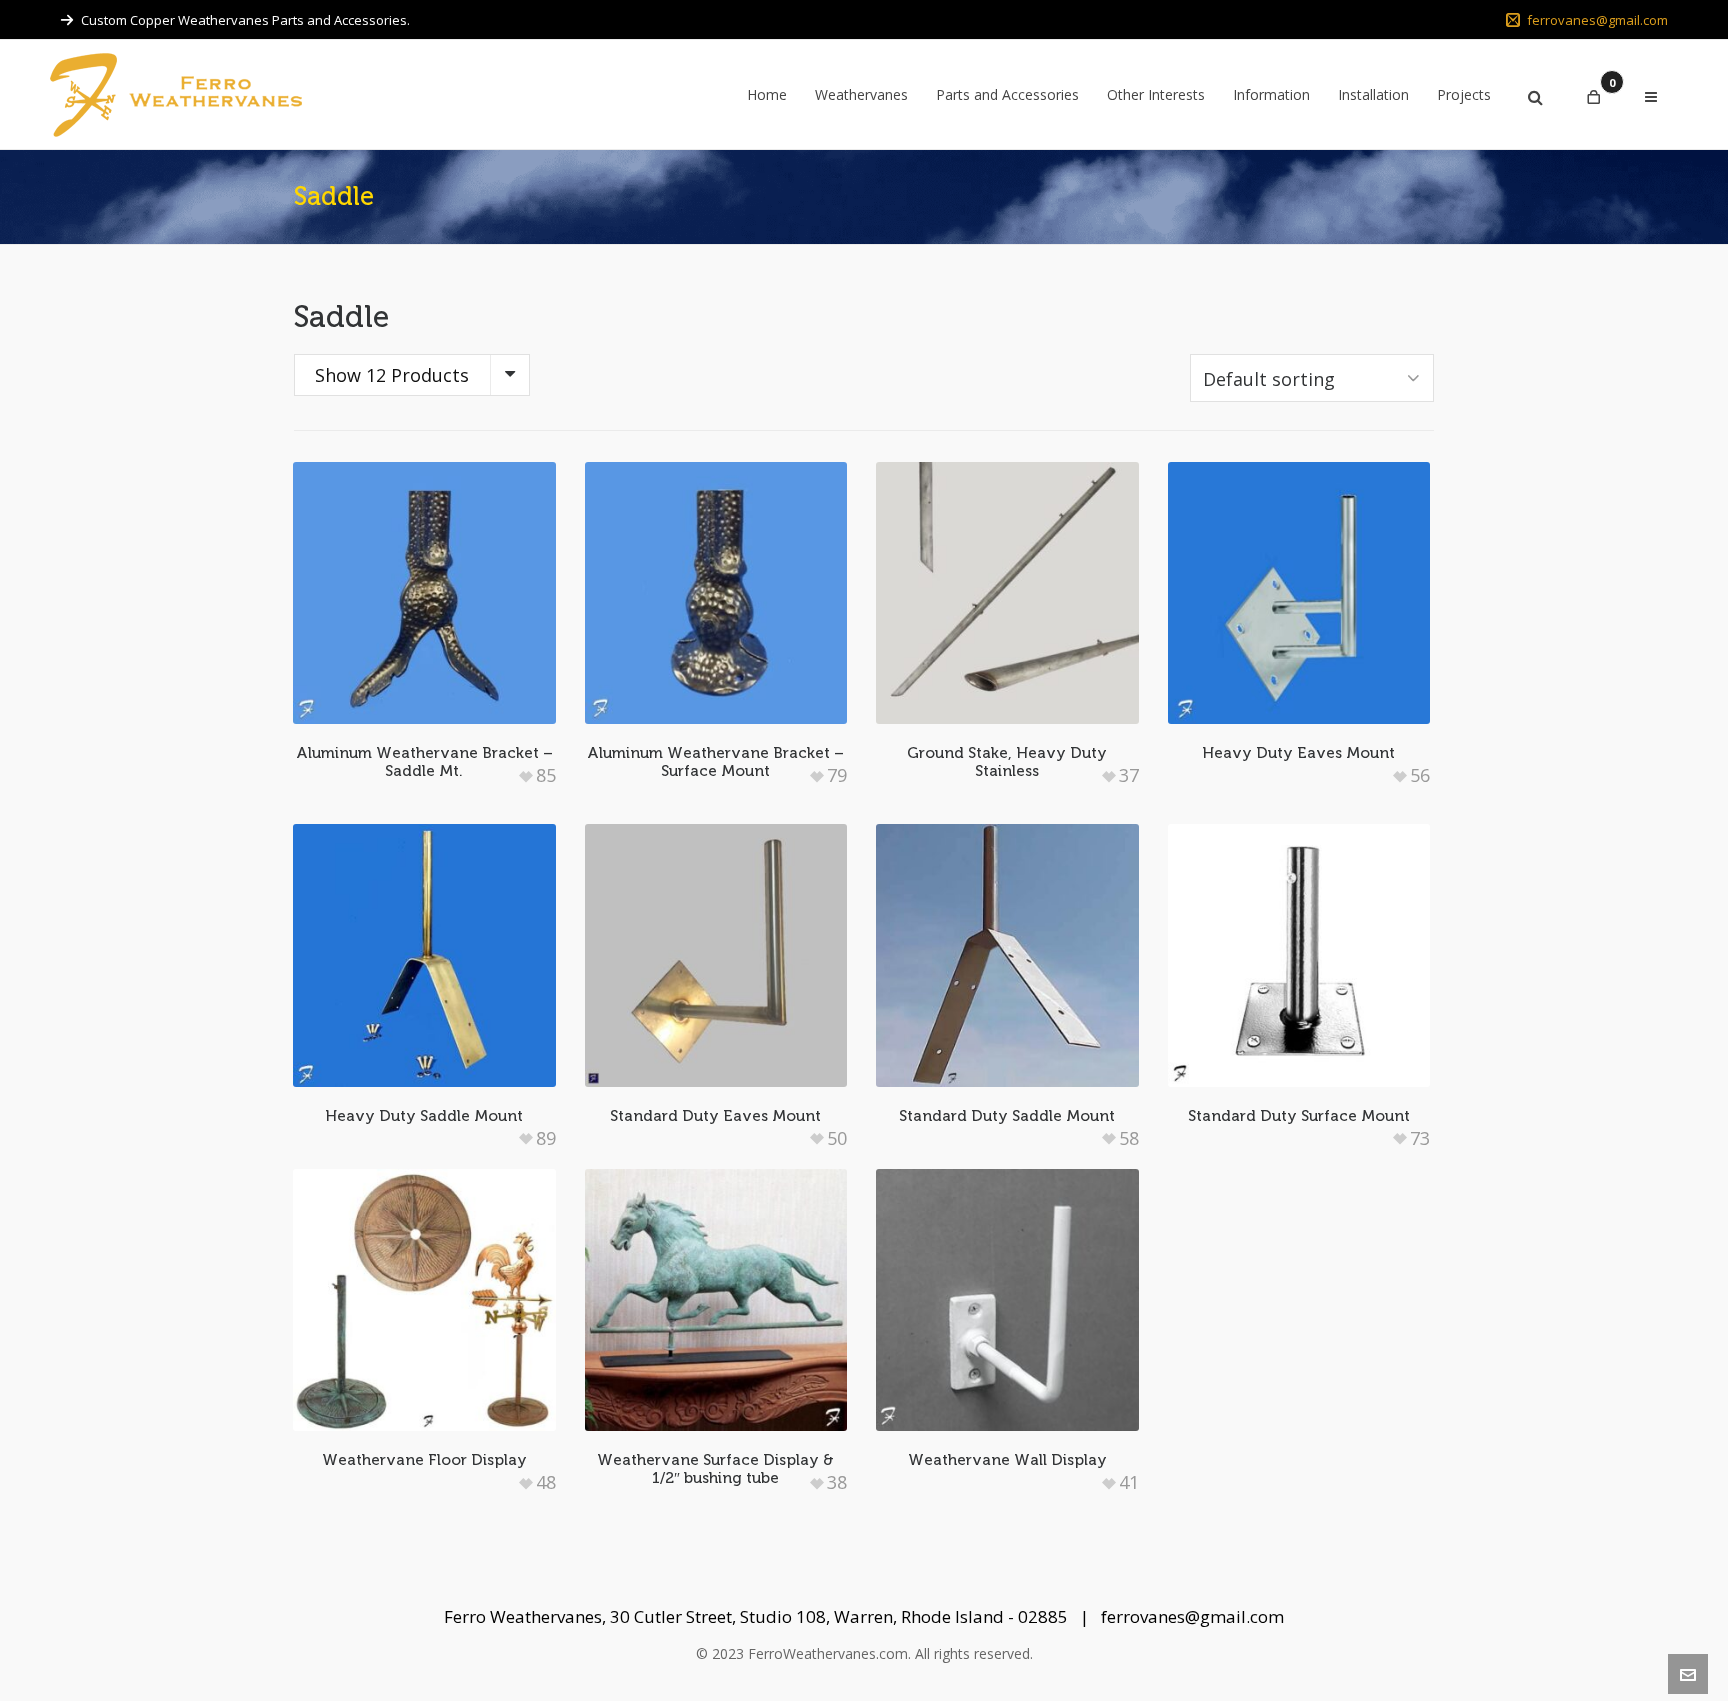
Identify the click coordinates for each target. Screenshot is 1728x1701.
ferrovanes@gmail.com (1597, 20)
